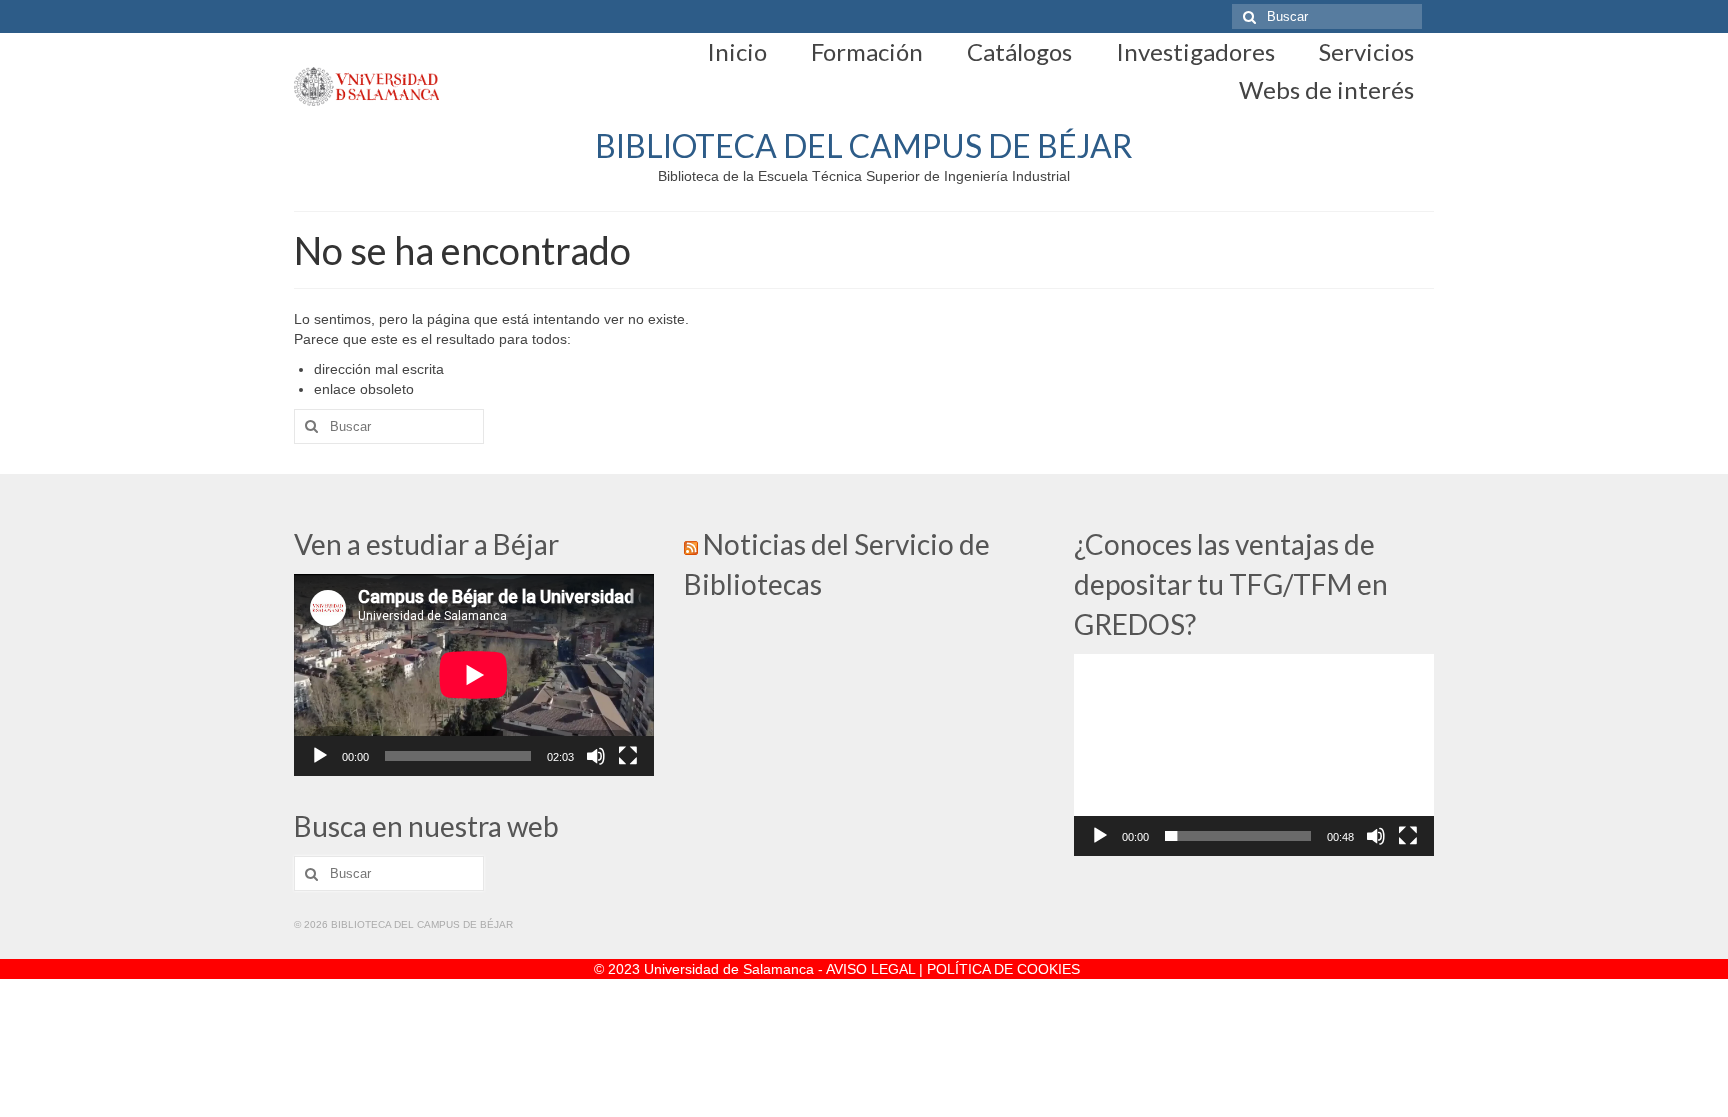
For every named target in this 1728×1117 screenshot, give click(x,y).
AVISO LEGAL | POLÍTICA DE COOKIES (953, 969)
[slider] (1238, 836)
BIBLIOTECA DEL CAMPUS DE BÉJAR (864, 145)
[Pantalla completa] (628, 756)
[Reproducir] (320, 756)
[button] (1254, 755)
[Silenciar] (596, 756)
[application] (474, 675)
